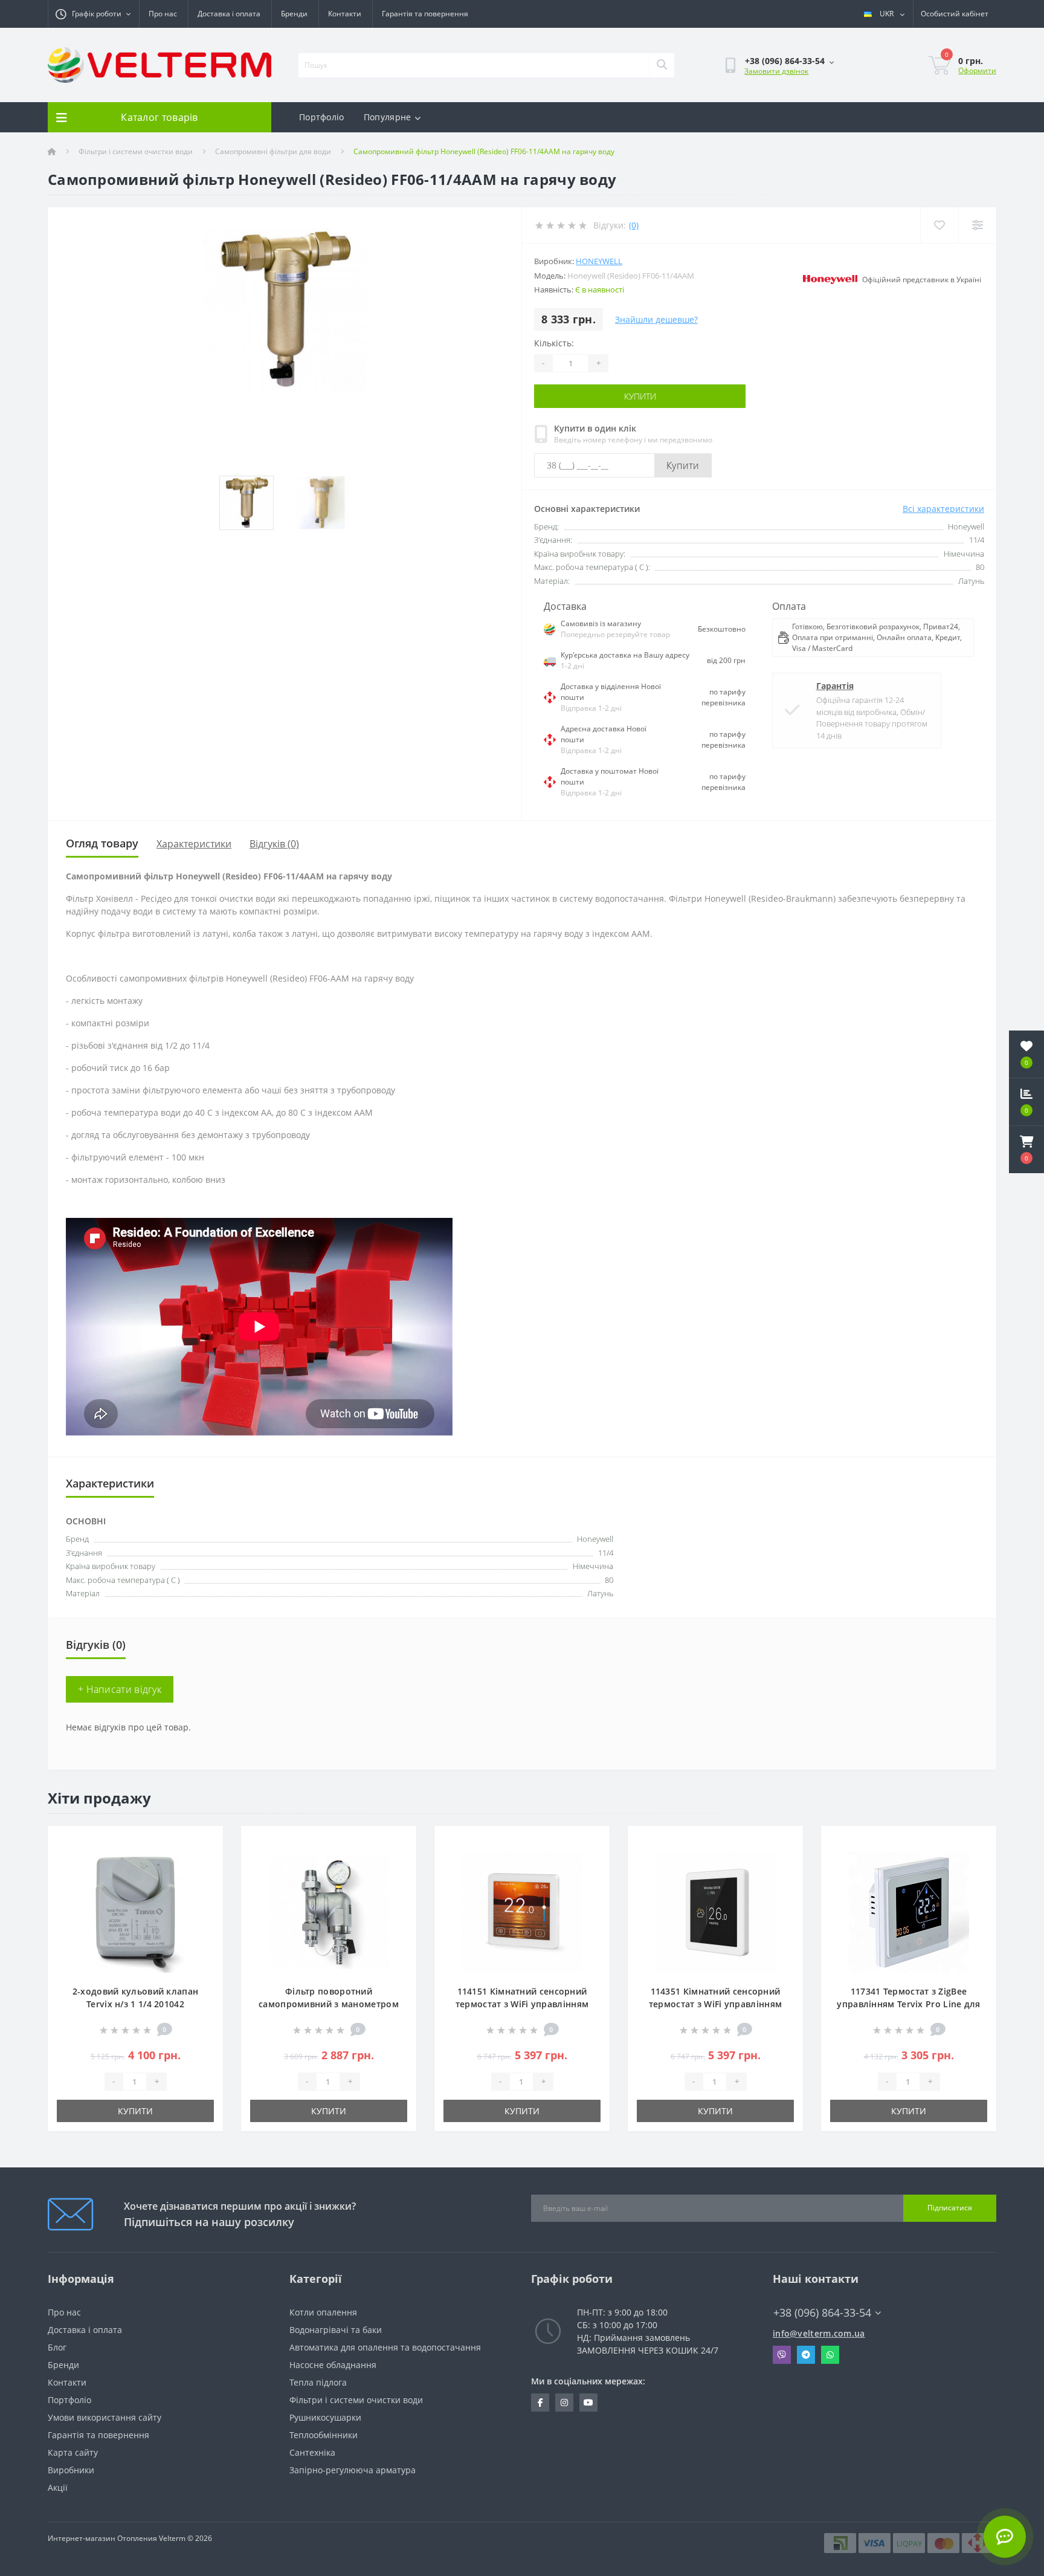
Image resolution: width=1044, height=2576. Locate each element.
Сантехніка (312, 2452)
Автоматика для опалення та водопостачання (385, 2347)
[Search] (662, 65)
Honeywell (599, 261)
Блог (57, 2347)
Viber (782, 2355)
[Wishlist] (939, 225)
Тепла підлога (318, 2382)
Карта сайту (73, 2452)
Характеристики (194, 844)
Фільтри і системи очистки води (136, 151)
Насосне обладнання (333, 2365)
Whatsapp (830, 2355)
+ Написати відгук (120, 1689)
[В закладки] (204, 1842)
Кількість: (554, 343)
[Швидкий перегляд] (204, 1879)
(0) (634, 225)
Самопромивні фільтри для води (273, 151)
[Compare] (977, 225)
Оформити (977, 70)
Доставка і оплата (229, 14)
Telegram (806, 2355)
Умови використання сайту (105, 2417)
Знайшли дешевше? (656, 319)
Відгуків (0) (274, 844)
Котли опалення (323, 2312)
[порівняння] (204, 1861)
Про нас (163, 14)
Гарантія (835, 686)
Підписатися (950, 2208)
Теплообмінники (324, 2435)
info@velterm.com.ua (819, 2333)
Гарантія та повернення (425, 14)
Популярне (388, 117)
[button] (1026, 1150)
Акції (58, 2487)
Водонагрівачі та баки (336, 2330)
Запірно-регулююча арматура (353, 2470)
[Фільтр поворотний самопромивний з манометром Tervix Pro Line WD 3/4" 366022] (329, 1911)
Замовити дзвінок (776, 71)
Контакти (345, 14)
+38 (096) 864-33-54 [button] (822, 2313)
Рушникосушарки (325, 2417)
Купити (640, 396)
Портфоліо (322, 117)
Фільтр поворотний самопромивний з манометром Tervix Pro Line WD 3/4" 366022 (329, 2004)
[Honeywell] (830, 280)
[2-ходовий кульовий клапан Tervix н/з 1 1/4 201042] (135, 1911)
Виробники (71, 2470)
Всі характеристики (943, 509)
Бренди (294, 14)
